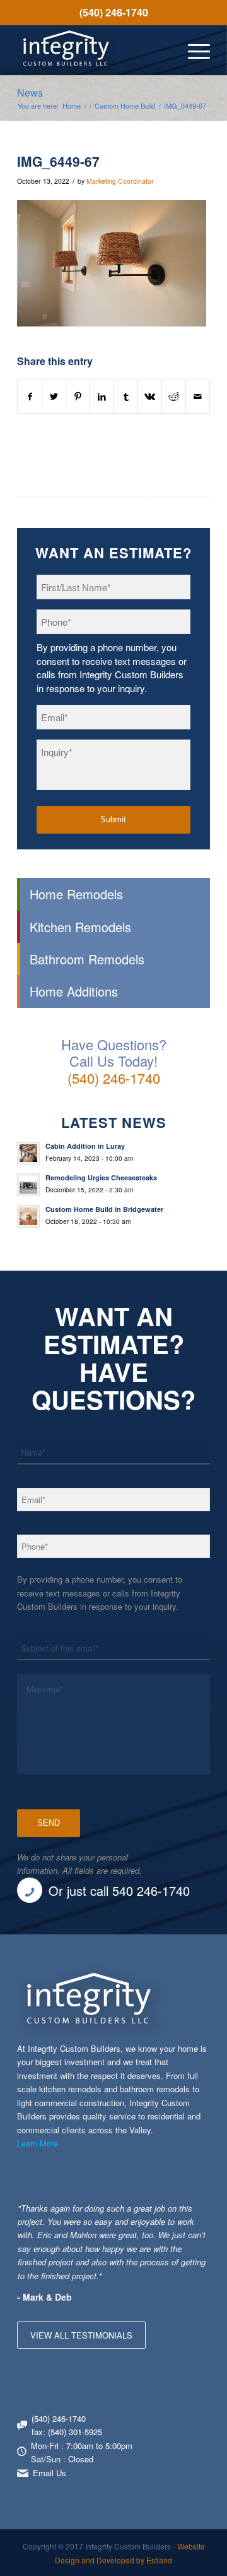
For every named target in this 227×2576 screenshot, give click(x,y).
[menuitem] (113, 13)
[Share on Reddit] (174, 397)
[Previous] (169, 2214)
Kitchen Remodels (80, 927)
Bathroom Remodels (87, 959)
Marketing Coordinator (120, 181)
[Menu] (193, 50)
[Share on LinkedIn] (102, 397)
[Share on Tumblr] (126, 397)
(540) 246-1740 (114, 12)
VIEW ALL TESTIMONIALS (81, 2335)
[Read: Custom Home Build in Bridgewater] (28, 1216)
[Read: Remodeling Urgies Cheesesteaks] (28, 1185)
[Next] (197, 2214)
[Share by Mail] (198, 397)
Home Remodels (76, 894)
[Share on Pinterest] (78, 397)
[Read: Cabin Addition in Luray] (28, 1153)
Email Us (49, 2473)
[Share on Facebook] (30, 397)
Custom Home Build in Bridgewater (104, 1209)
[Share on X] (54, 397)
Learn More (38, 2143)
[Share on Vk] (150, 397)
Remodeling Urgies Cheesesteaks (101, 1177)
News (30, 93)
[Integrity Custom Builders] (94, 50)
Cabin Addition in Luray (85, 1146)
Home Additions (74, 991)
